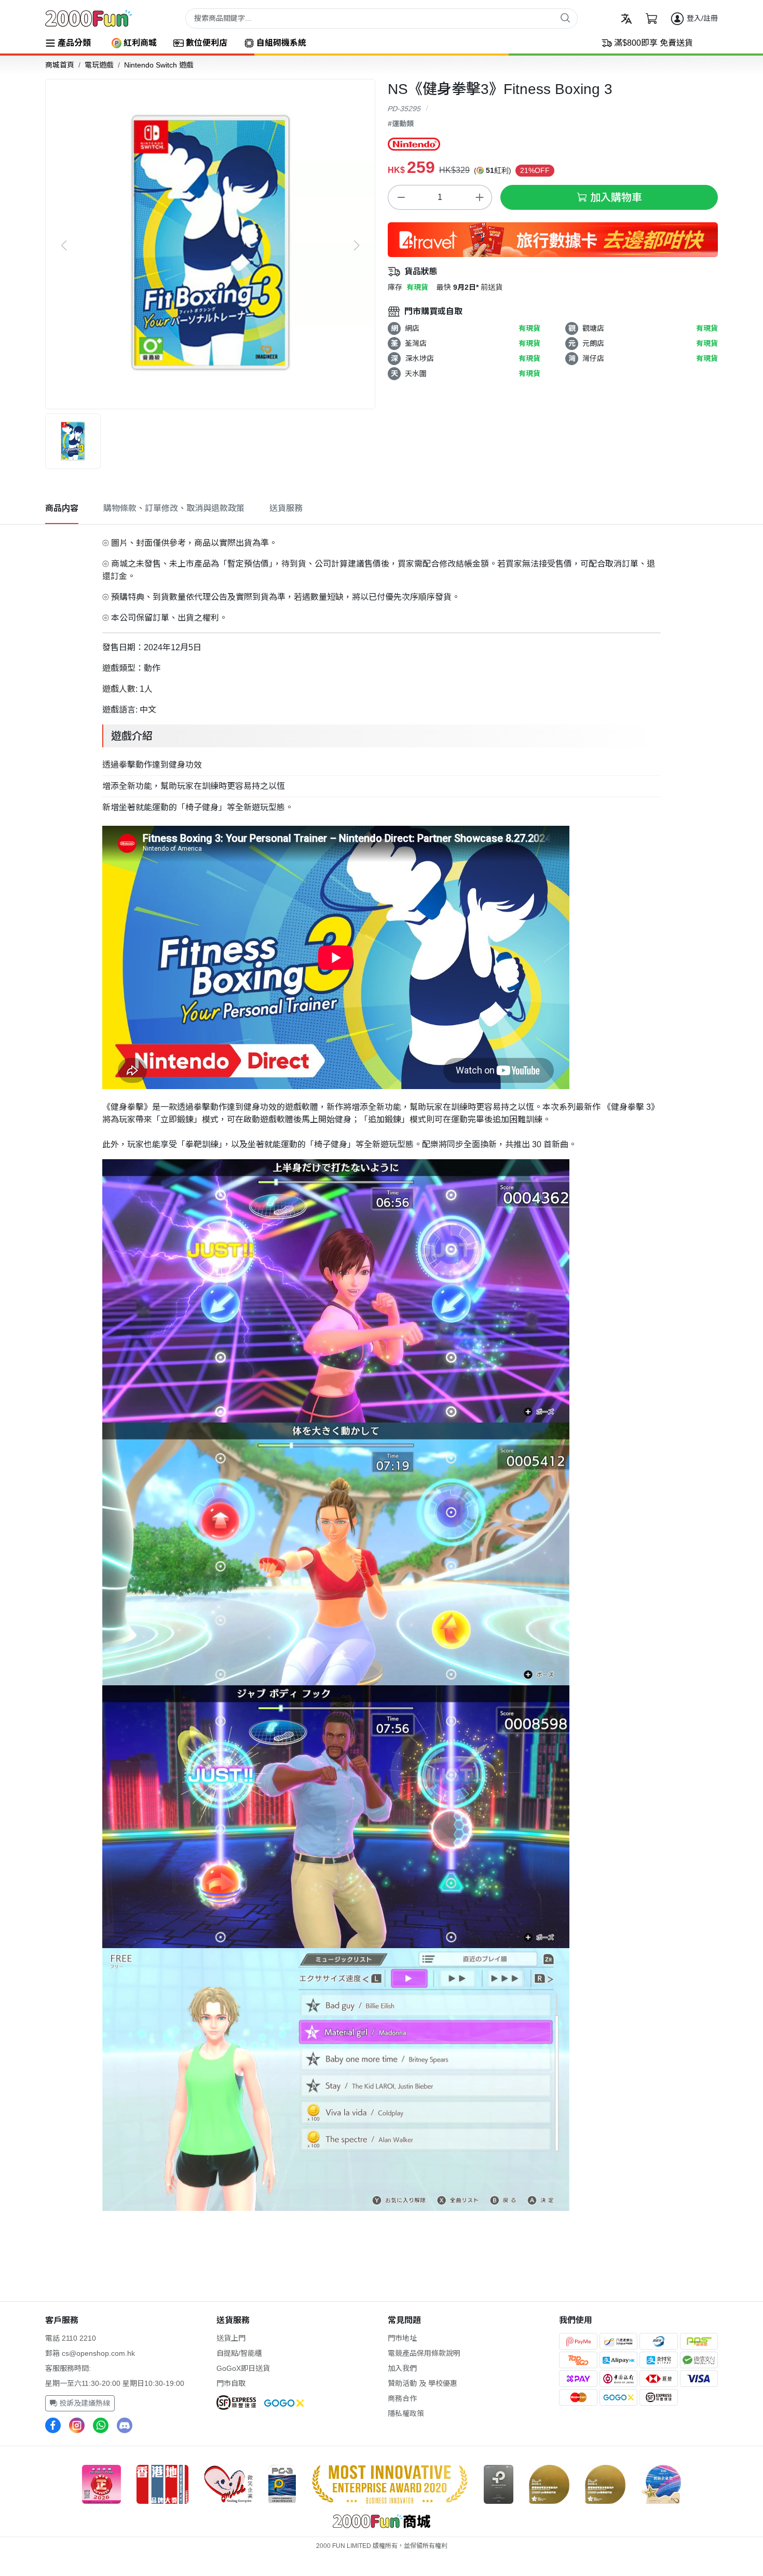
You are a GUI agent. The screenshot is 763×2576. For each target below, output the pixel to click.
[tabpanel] (382, 1372)
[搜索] (565, 18)
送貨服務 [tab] (286, 508)
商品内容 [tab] (62, 508)
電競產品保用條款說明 (424, 2353)
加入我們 (402, 2368)
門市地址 (402, 2338)
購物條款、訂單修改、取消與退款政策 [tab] (174, 508)
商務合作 (402, 2398)
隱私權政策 (406, 2413)
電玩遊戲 (99, 65)
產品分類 (74, 43)
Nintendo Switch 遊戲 (159, 65)
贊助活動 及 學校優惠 (423, 2383)
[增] (479, 197)
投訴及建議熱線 (84, 2403)
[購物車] (651, 19)
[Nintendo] (414, 144)
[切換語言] (626, 19)
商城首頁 (60, 65)
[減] (401, 197)
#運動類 (401, 124)
